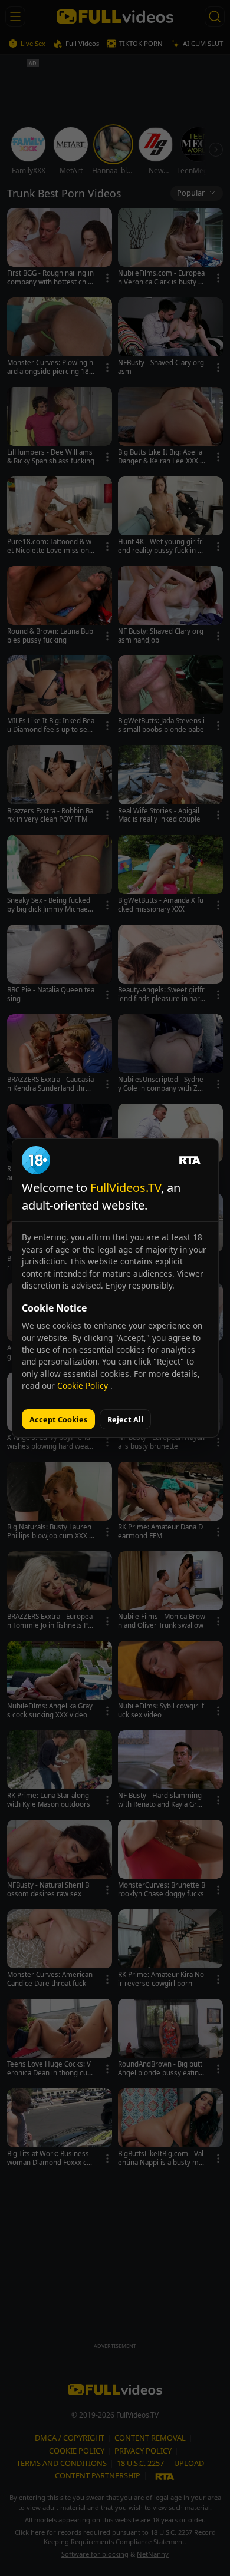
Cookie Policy (84, 1385)
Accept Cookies (58, 1419)
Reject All (125, 1419)
